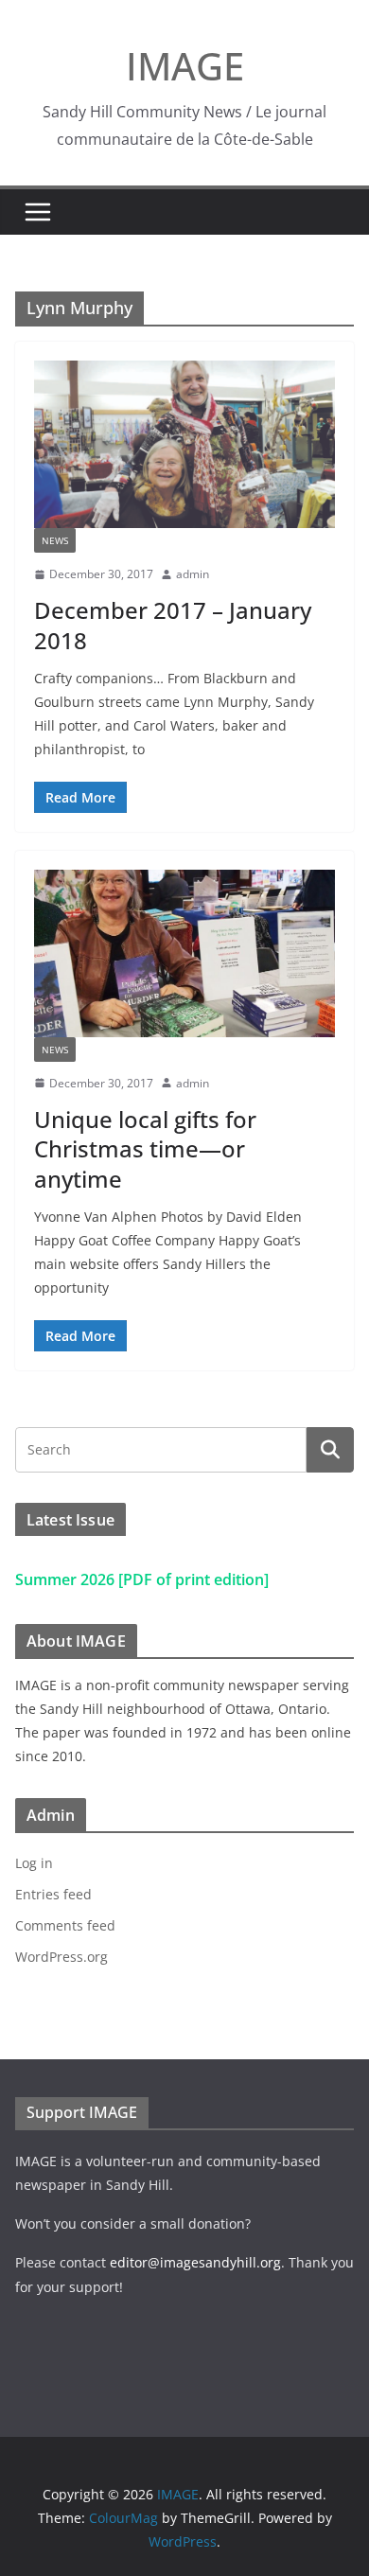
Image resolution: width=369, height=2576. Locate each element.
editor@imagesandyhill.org (195, 2262)
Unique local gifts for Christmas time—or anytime (145, 1148)
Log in (34, 1863)
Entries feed (53, 1894)
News (55, 540)
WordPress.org (61, 1957)
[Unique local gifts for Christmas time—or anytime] (184, 953)
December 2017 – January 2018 (173, 625)
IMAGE (185, 66)
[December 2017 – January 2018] (184, 444)
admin (193, 574)
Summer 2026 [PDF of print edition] (142, 1579)
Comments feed (65, 1925)
